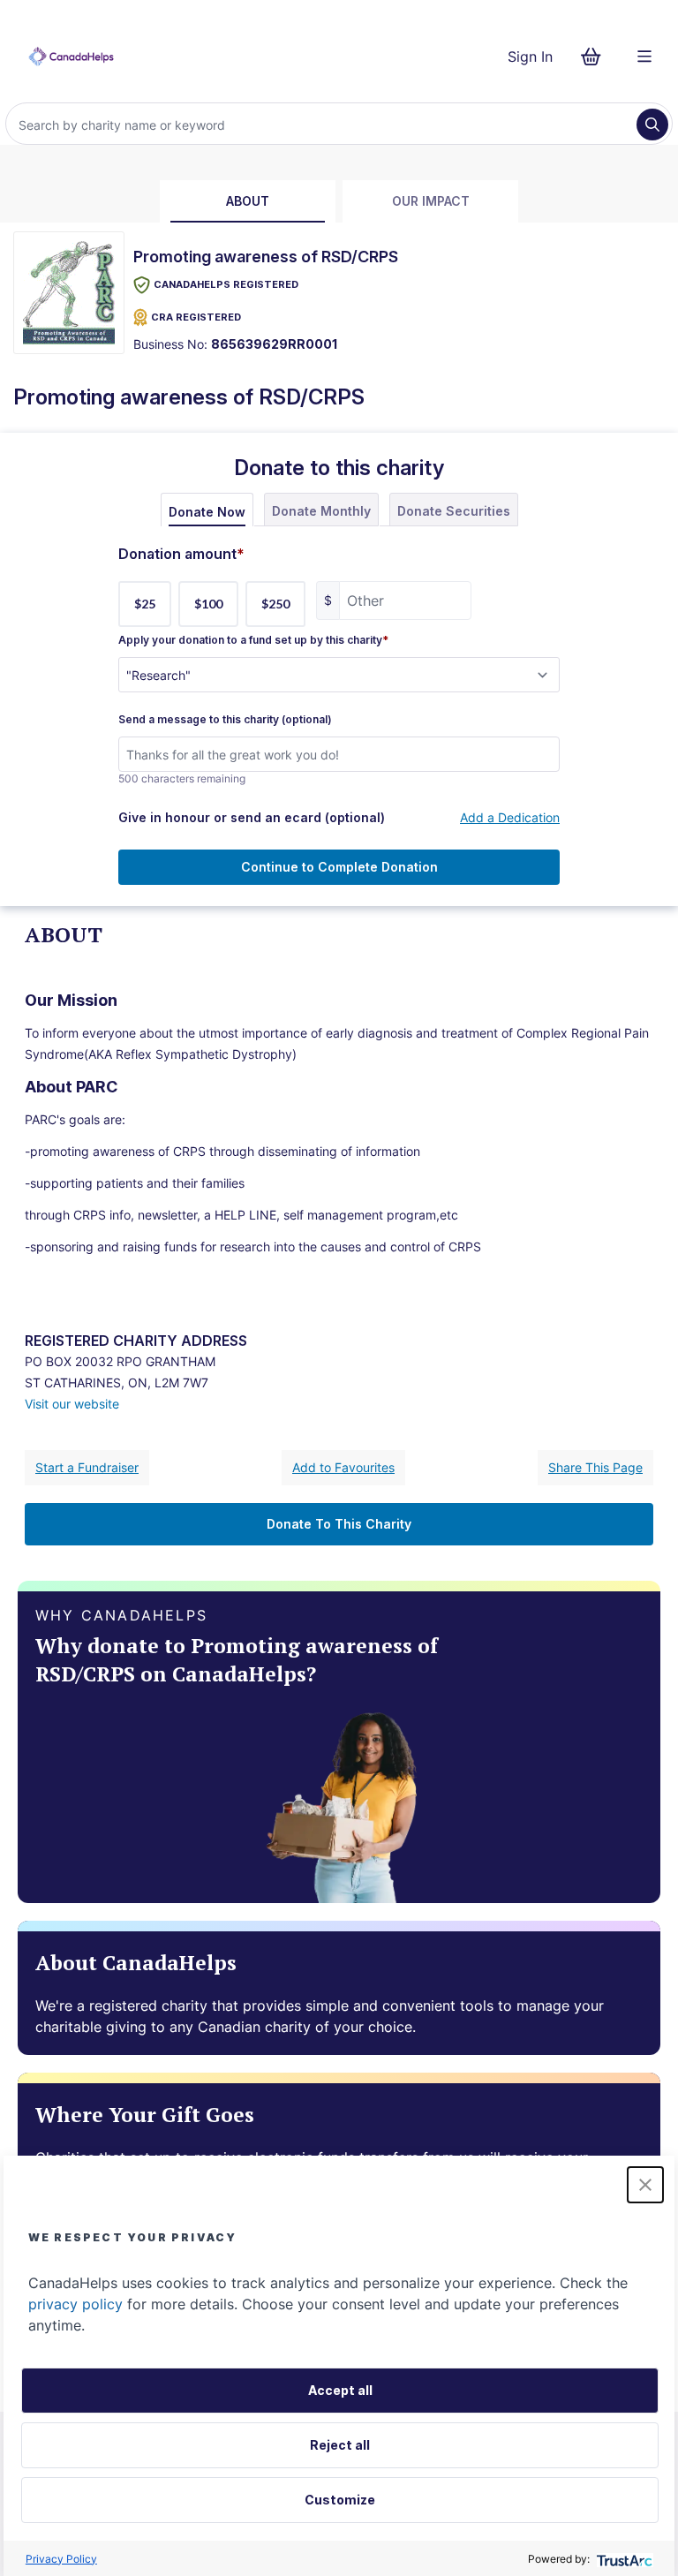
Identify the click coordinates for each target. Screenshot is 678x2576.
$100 (208, 604)
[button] (645, 2185)
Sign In (530, 57)
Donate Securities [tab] (454, 511)
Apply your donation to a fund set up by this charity (253, 640)
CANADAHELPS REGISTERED (226, 284)
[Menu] (644, 57)
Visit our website (72, 1404)
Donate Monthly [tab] (321, 511)
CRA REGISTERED (196, 317)
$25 (145, 604)
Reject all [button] (340, 2445)
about (248, 201)
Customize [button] (340, 2500)
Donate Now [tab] (207, 512)
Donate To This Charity (339, 1524)
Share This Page (595, 1467)
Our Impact (431, 201)
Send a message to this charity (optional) (225, 720)
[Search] (652, 125)
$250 (275, 604)
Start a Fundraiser (87, 1467)
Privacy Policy (61, 2559)
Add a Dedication (510, 817)
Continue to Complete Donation (339, 867)
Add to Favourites (343, 1467)
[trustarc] (623, 2559)
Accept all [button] (340, 2390)
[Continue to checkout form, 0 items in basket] (596, 57)
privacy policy (75, 2304)
